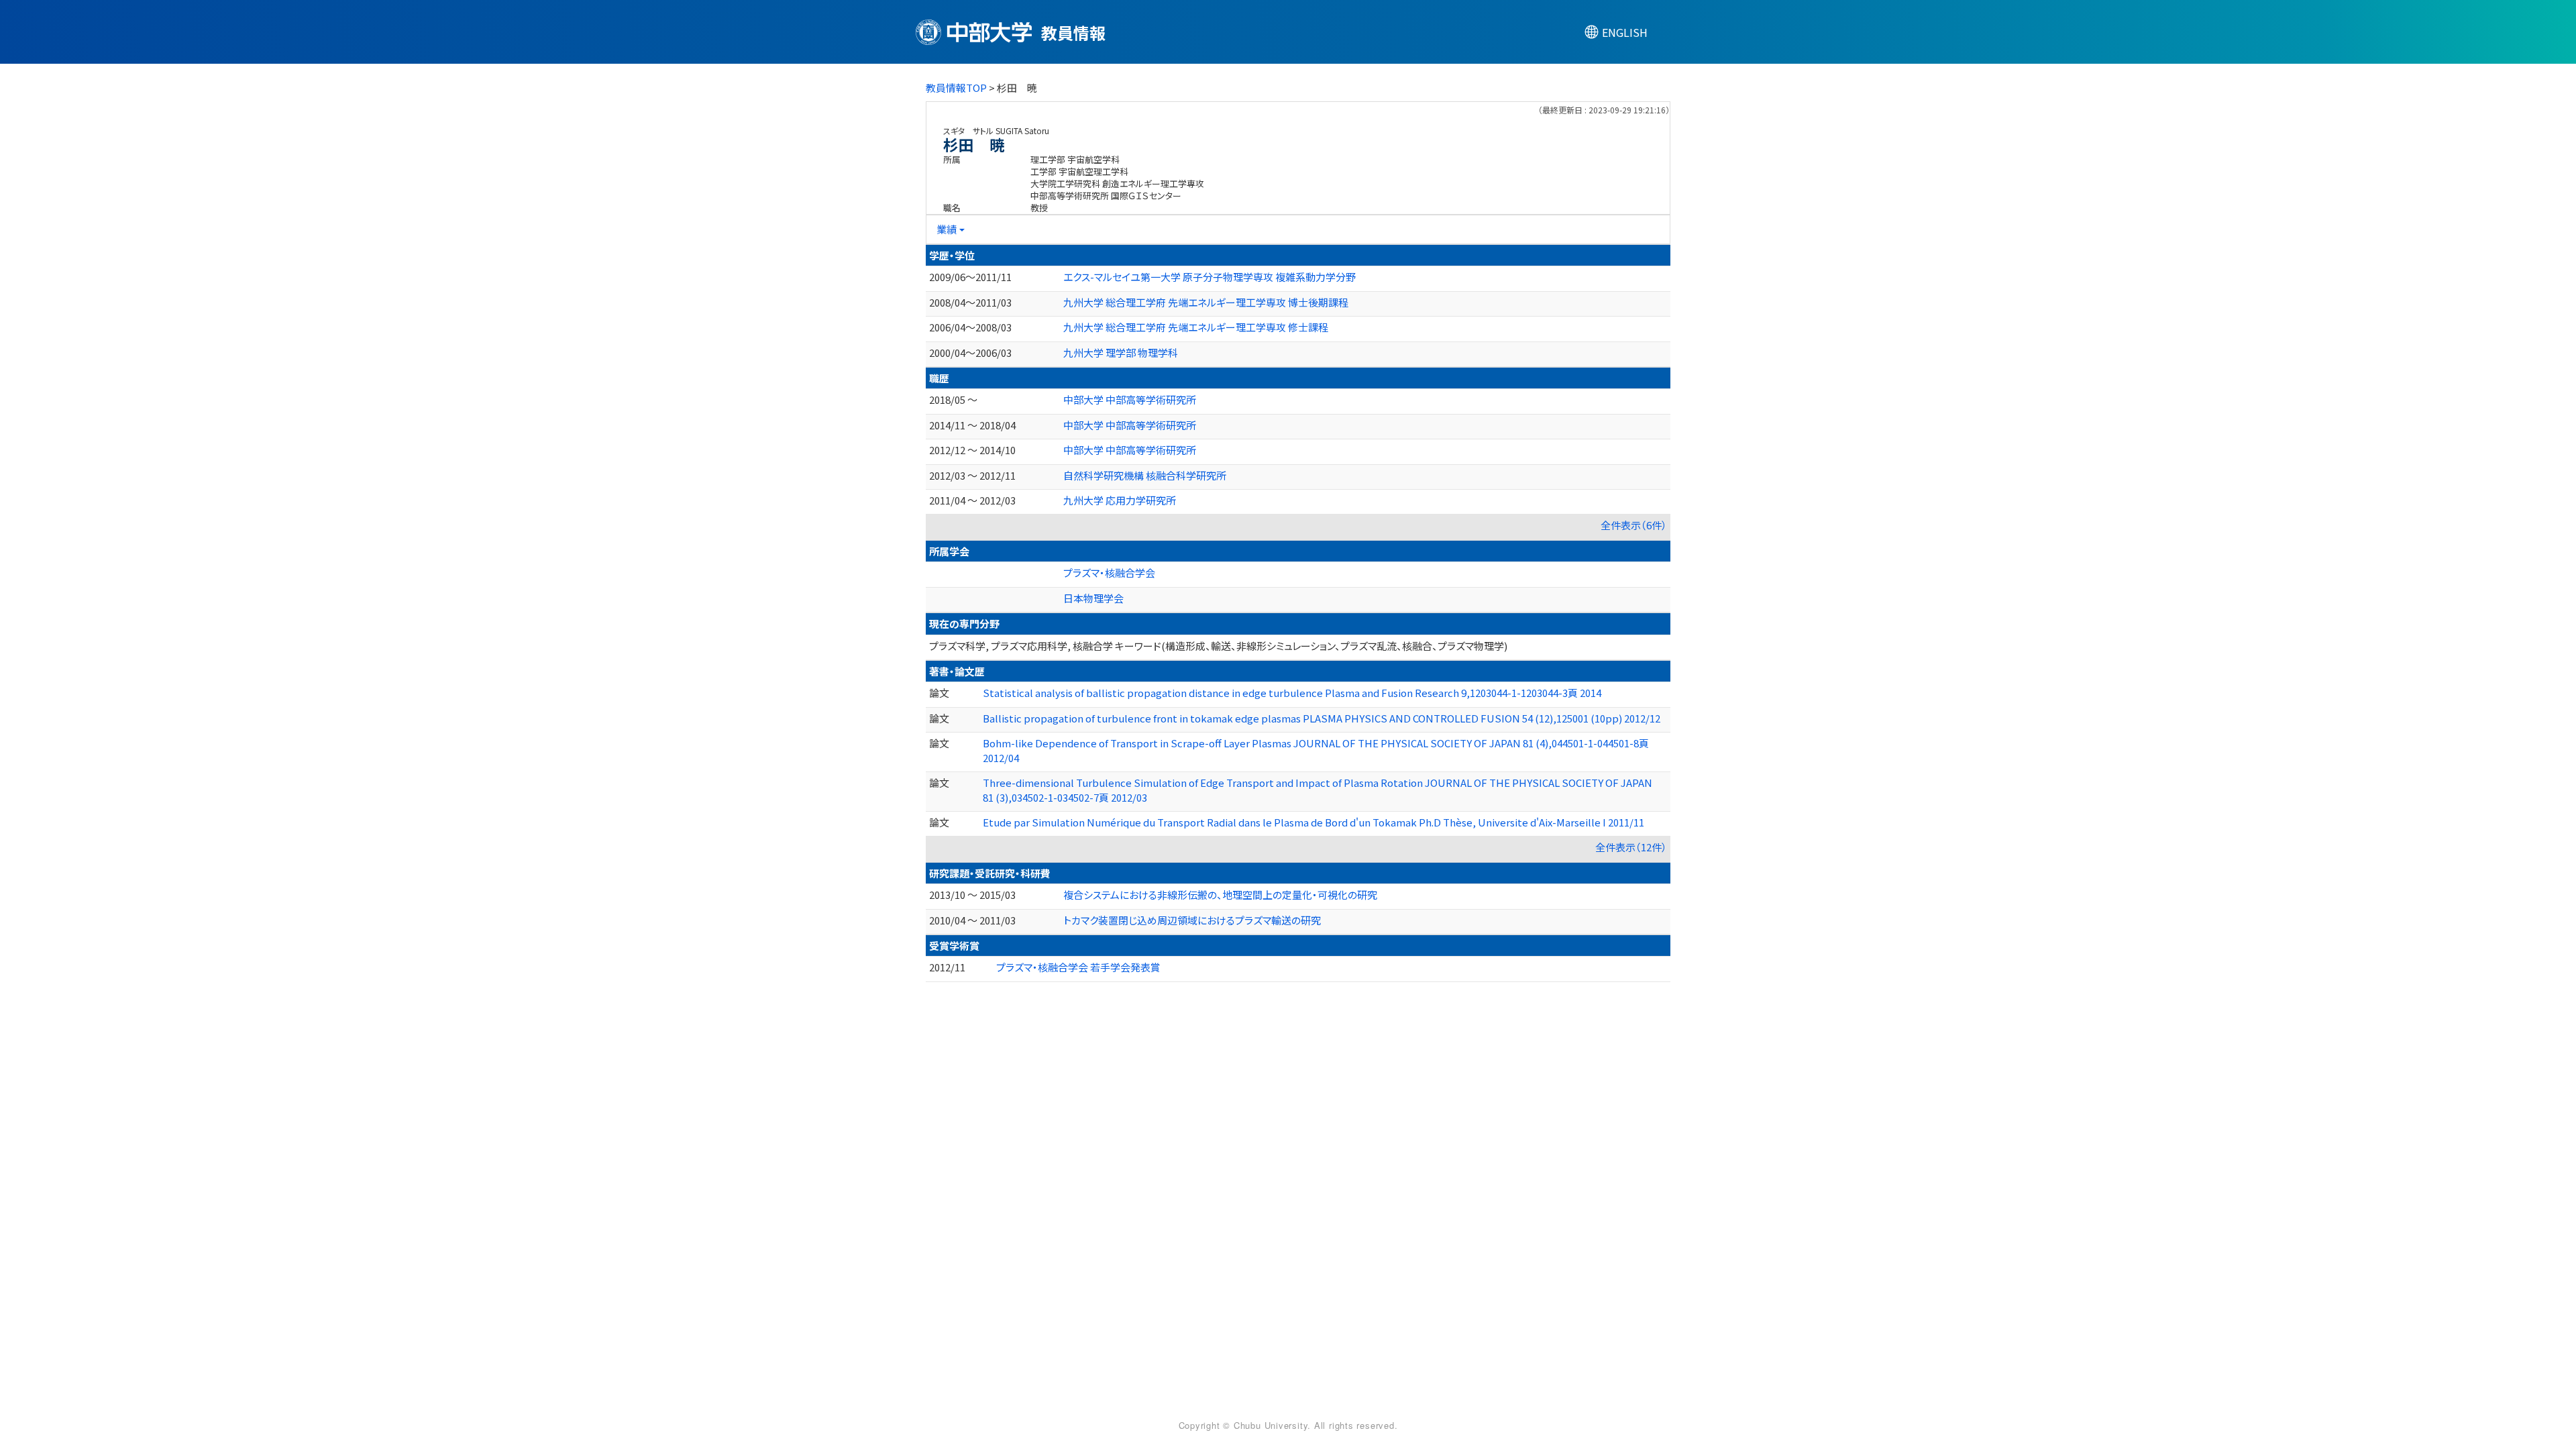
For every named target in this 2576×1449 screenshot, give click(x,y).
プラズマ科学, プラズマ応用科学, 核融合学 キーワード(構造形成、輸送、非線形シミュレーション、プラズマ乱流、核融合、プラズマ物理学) (1218, 646)
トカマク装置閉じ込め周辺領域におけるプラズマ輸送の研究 (1192, 920)
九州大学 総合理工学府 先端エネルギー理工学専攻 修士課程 (1196, 327)
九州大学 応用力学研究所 (1120, 500)
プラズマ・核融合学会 (1109, 573)
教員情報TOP (956, 88)
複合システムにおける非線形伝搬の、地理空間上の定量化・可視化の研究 (1220, 895)
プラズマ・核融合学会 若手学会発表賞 (1078, 967)
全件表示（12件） (1631, 847)
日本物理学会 (1093, 598)
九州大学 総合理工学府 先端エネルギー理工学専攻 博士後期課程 (1206, 302)
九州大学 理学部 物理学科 (1121, 353)
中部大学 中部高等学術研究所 (1130, 399)
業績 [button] (947, 229)
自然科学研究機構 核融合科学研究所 (1145, 475)
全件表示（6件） (1634, 525)
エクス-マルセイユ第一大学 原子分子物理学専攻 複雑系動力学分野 (1210, 277)
